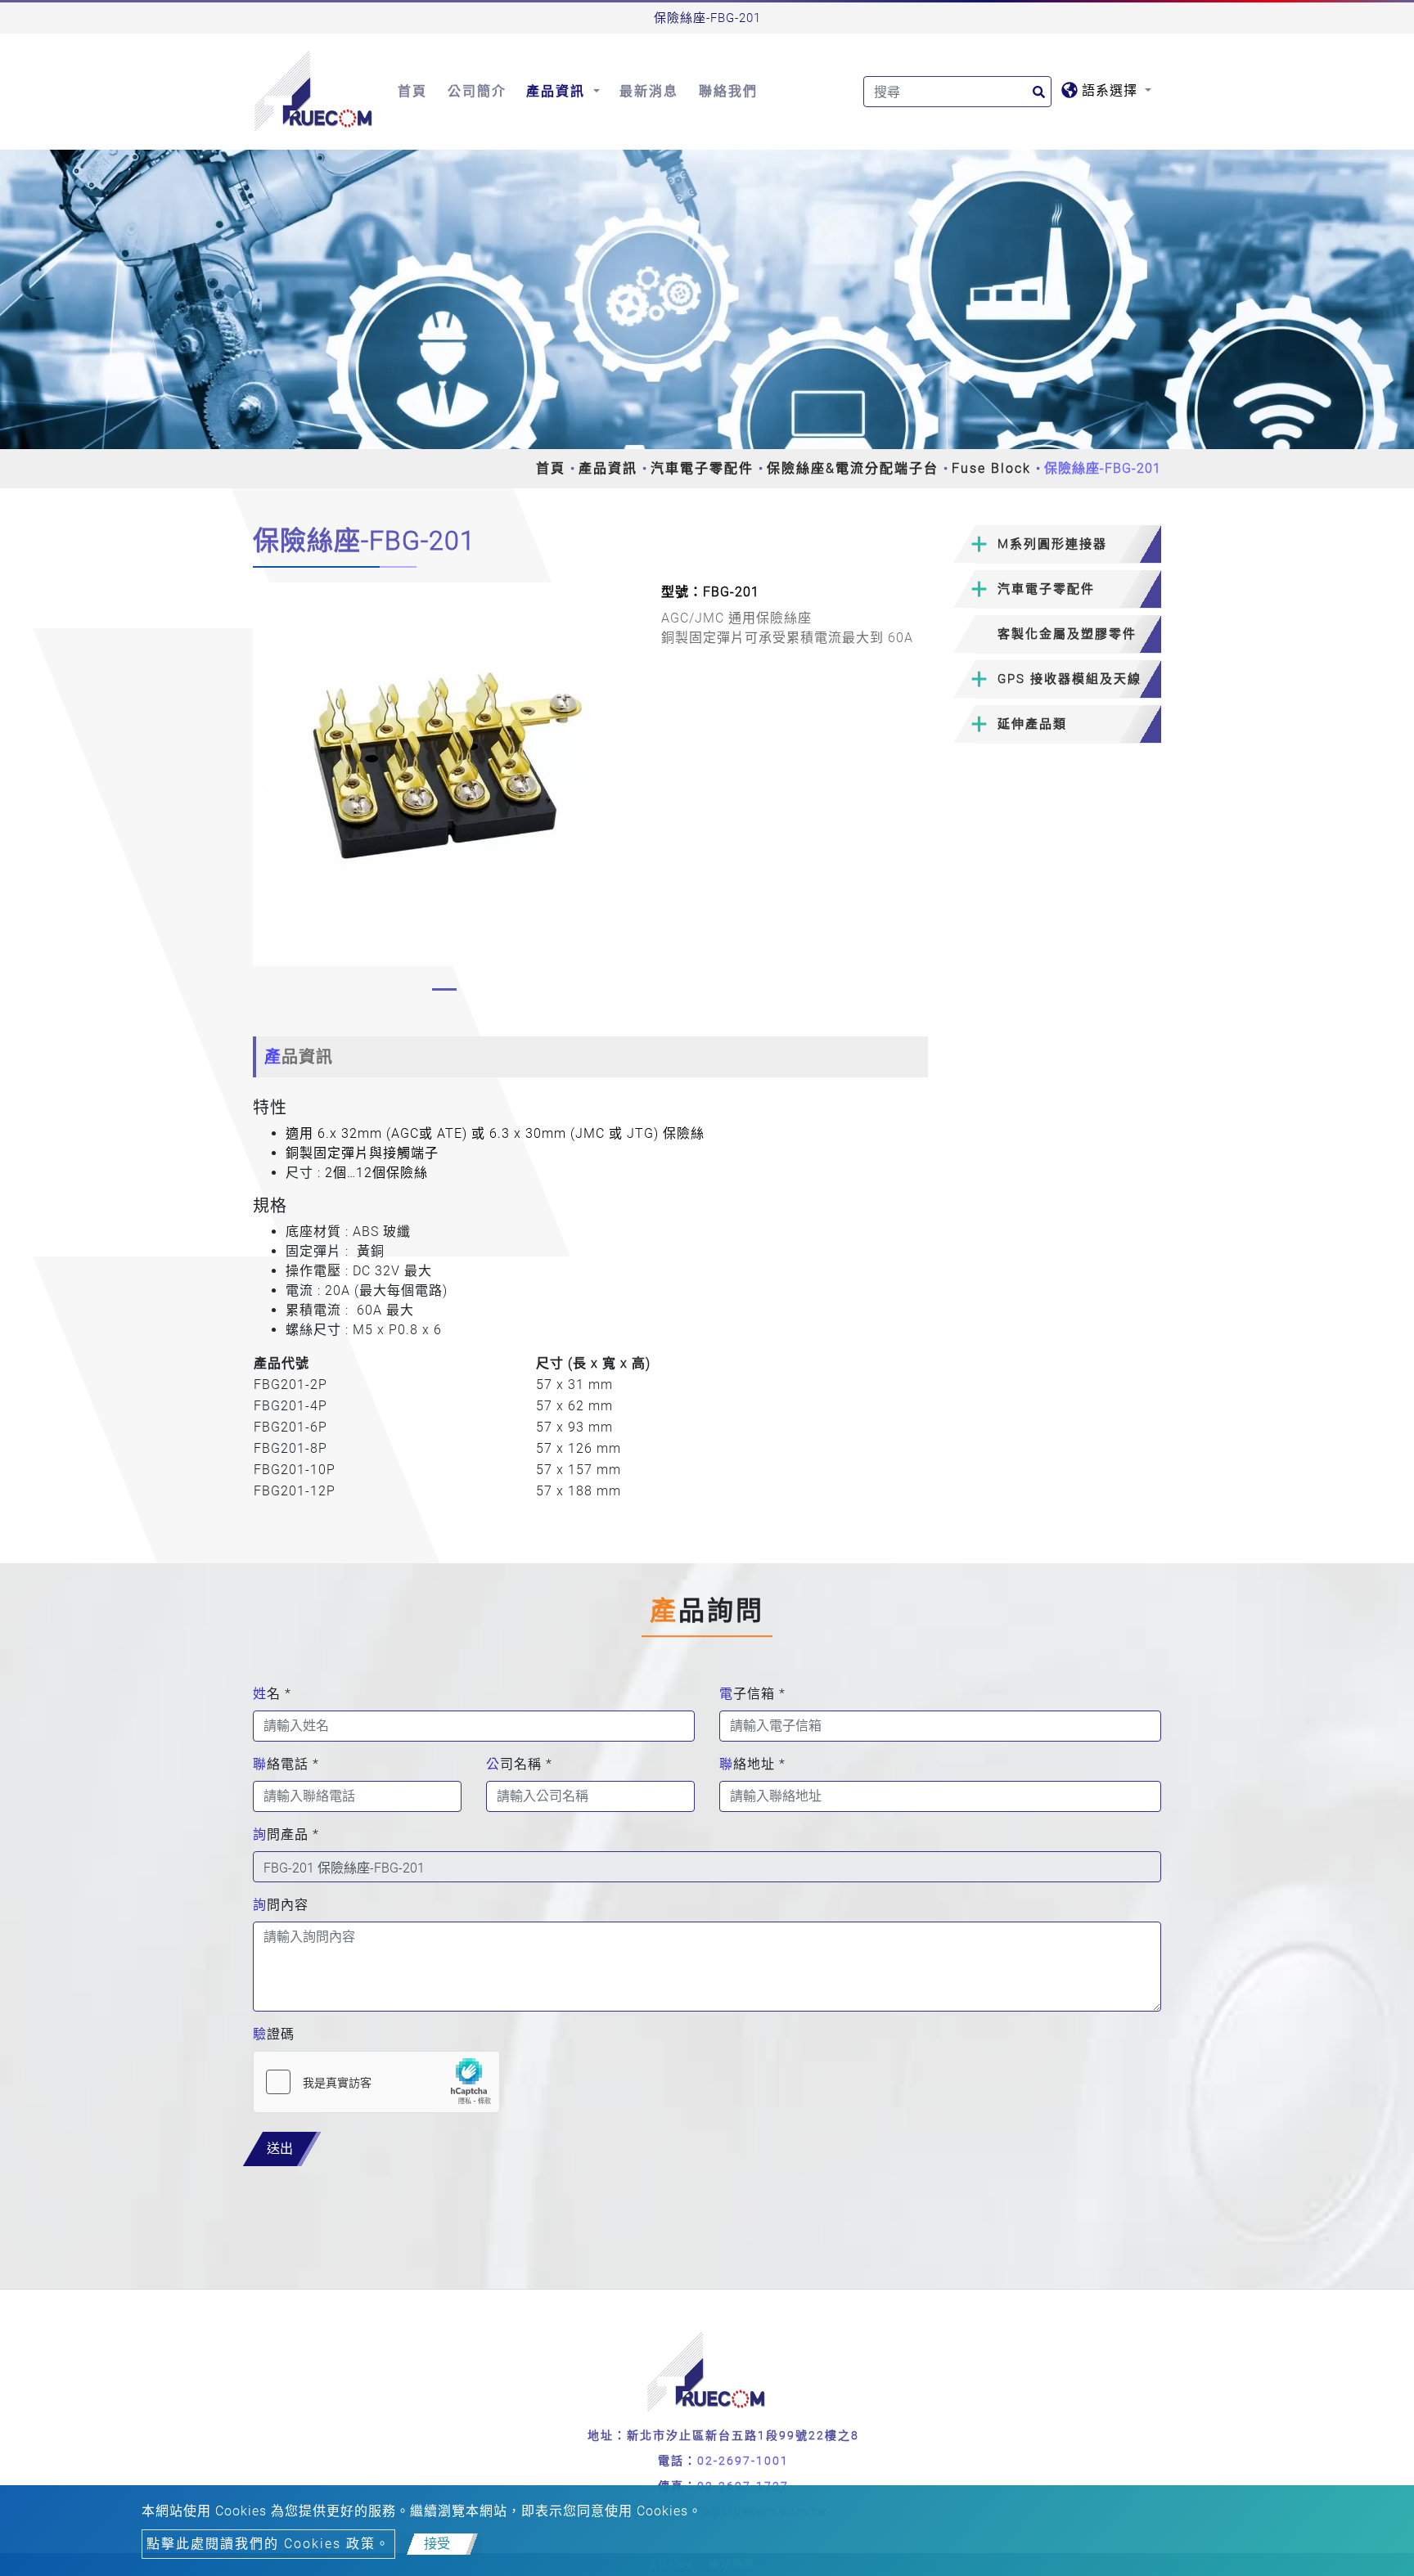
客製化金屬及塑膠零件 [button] (1067, 634)
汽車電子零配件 (702, 468)
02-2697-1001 (743, 2461)
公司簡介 (477, 91)
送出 (280, 2149)
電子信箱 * (752, 1694)
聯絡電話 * (286, 1764)
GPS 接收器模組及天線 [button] (1070, 679)
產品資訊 (608, 468)
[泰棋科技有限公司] (314, 92)
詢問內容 (281, 1905)
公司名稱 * (519, 1764)
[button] (266, 791)
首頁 (412, 91)
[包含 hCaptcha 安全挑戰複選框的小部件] (376, 2082)
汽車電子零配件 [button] (1046, 589)
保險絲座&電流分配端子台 (853, 468)
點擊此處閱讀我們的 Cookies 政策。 (268, 2544)
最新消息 (649, 91)
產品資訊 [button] (558, 91)
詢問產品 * (286, 1834)
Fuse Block (991, 468)
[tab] (1057, 544)
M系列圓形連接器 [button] (1052, 544)
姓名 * (272, 1694)
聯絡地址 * (752, 1764)
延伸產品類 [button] (1032, 724)
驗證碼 (274, 2034)
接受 (437, 2544)
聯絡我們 (728, 91)
